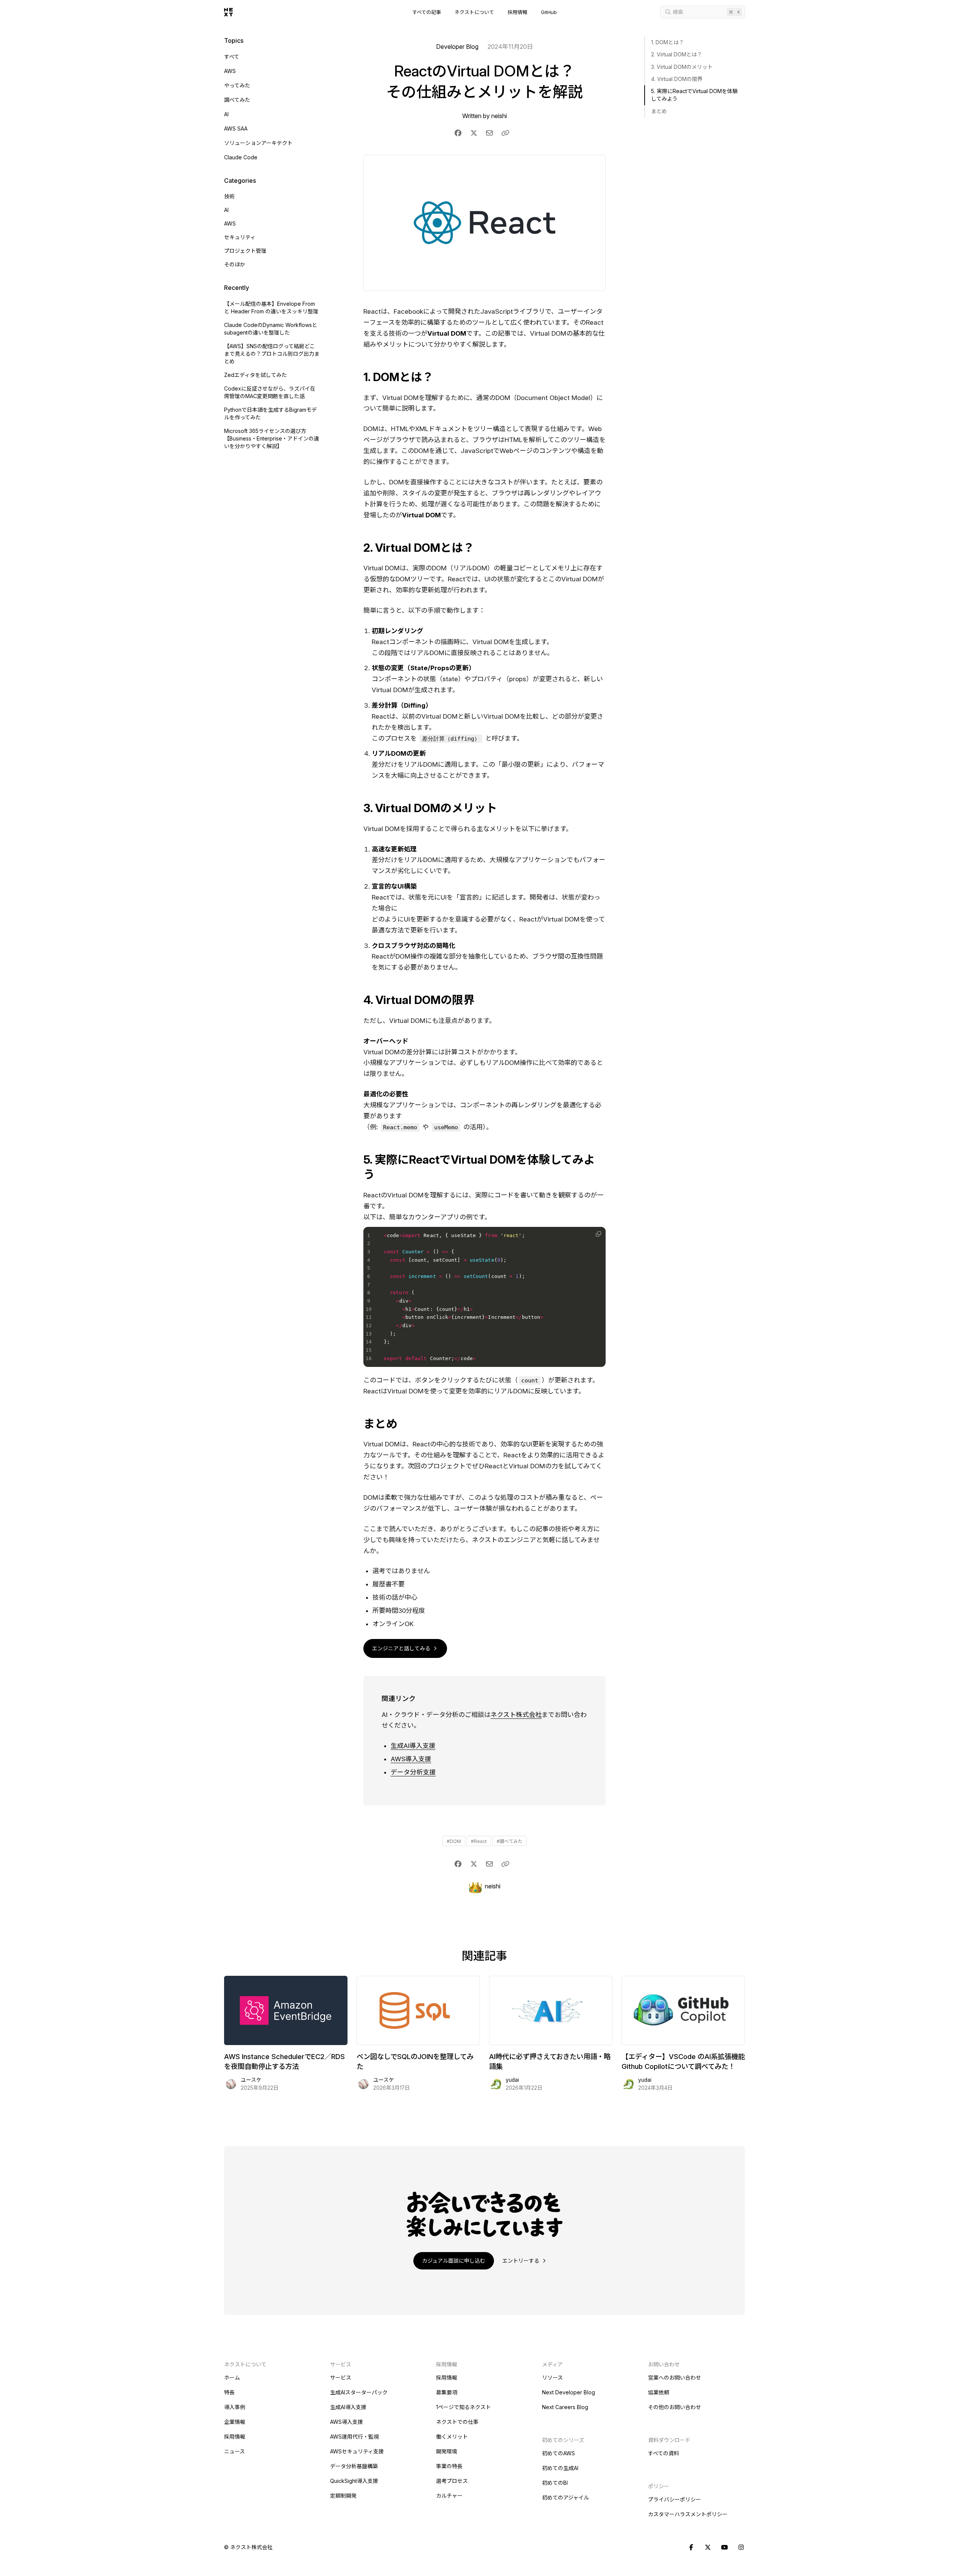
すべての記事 (427, 12)
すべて (232, 57)
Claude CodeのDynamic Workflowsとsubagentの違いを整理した (271, 329)
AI (226, 114)
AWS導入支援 (411, 1759)
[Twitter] (708, 2548)
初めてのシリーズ (563, 2440)
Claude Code (241, 157)
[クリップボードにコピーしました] (505, 133)
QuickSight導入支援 (354, 2481)
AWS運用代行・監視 (354, 2437)
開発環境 (447, 2451)
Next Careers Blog (565, 2407)
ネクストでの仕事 (457, 2422)
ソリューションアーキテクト (258, 143)
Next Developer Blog (569, 2392)
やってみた (237, 85)
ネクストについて (474, 12)
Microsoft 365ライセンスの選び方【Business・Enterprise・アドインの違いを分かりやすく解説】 (272, 438)
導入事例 (235, 2407)
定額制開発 (343, 2496)
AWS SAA (236, 128)
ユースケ (251, 2080)
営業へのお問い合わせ (675, 2378)
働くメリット (452, 2437)
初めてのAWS (558, 2453)
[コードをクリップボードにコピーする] (598, 1234)
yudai (512, 2080)
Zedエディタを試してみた (255, 375)
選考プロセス (452, 2481)
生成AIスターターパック (359, 2392)
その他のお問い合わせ (675, 2407)
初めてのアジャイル (566, 2497)
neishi (499, 116)
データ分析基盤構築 (354, 2466)
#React (479, 1841)
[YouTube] (724, 2548)
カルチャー (449, 2496)
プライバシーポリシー (675, 2499)
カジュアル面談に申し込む (454, 2261)
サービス (341, 2378)
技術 (229, 196)
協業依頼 (659, 2392)
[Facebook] (691, 2548)
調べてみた (237, 100)
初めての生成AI (560, 2468)
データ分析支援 (413, 1772)
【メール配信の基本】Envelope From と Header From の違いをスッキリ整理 (271, 307)
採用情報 (517, 12)
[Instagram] (741, 2548)
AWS (230, 71)
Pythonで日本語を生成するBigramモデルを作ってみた (270, 413)
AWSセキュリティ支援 (357, 2451)
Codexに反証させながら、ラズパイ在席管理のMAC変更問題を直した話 (270, 392)
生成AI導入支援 (413, 1746)
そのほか (235, 264)
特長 (229, 2392)
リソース (552, 2378)
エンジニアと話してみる (402, 1648)
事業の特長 (449, 2466)
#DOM (454, 1841)
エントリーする (522, 2261)
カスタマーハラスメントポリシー (688, 2514)
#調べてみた (509, 1841)
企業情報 (235, 2422)
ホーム (232, 2378)
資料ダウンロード (669, 2440)
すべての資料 (664, 2453)
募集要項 (447, 2392)
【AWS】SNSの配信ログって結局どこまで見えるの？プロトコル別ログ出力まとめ (272, 354)
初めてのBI (555, 2483)
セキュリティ (240, 237)
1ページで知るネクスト (463, 2407)
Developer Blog (457, 47)
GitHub (549, 12)
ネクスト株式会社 (516, 1715)
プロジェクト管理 (245, 251)
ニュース (234, 2451)
